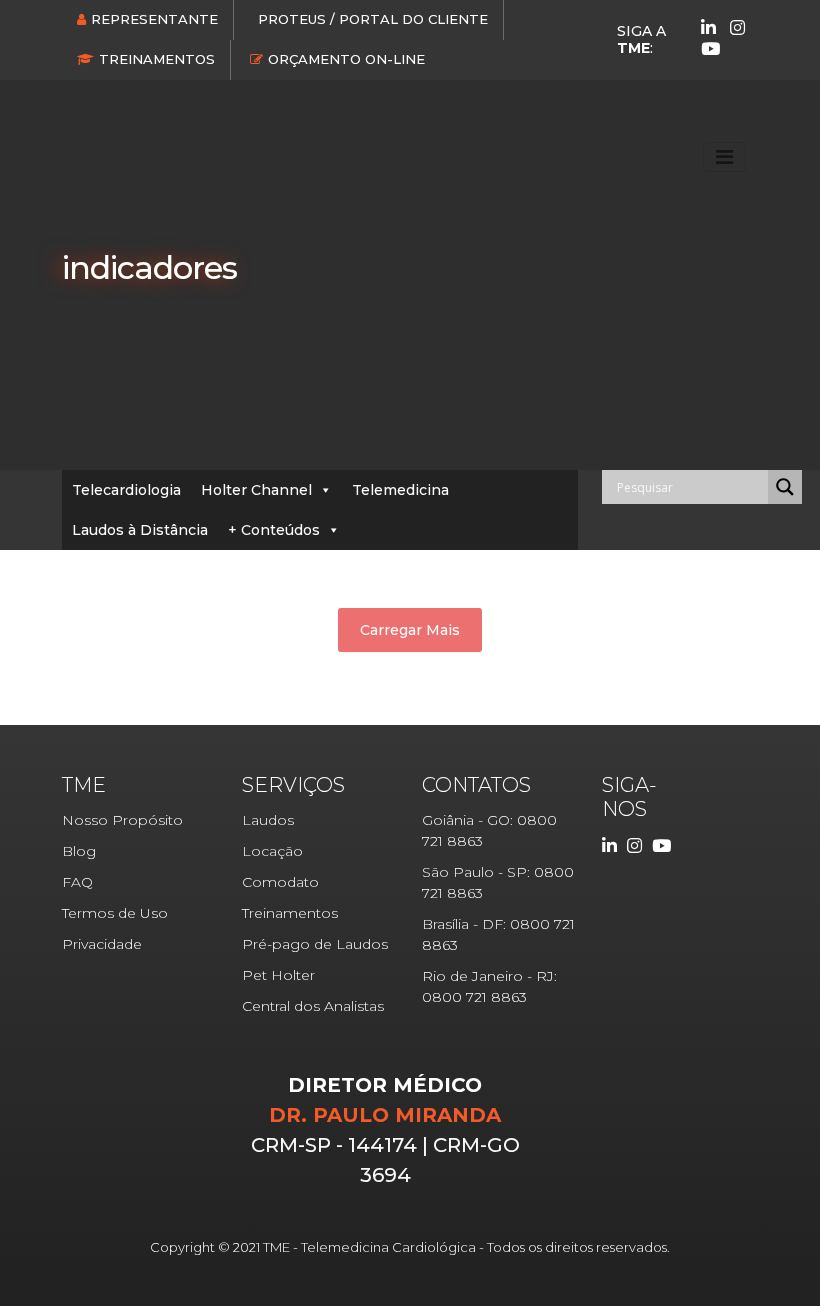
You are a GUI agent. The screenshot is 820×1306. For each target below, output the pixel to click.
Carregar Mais (410, 630)
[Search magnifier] (785, 487)
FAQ (77, 882)
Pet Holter (278, 975)
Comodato (280, 882)
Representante (154, 19)
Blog (79, 851)
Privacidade (102, 944)
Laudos (268, 820)
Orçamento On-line (346, 59)
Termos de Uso (115, 913)
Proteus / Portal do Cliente (373, 19)
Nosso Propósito (122, 820)
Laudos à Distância (140, 530)
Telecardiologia (126, 490)
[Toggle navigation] (724, 157)
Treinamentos (157, 59)
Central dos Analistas (313, 1006)
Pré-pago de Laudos (315, 944)
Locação (272, 851)
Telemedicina (400, 490)
